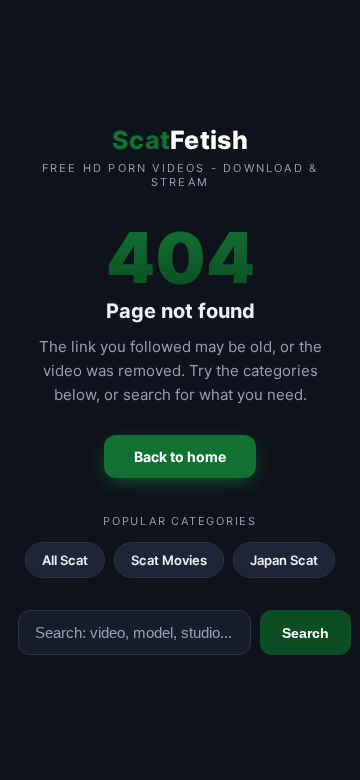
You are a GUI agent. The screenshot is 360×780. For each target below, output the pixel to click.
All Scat (65, 560)
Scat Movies (169, 560)
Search (305, 633)
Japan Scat (284, 560)
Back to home (180, 456)
